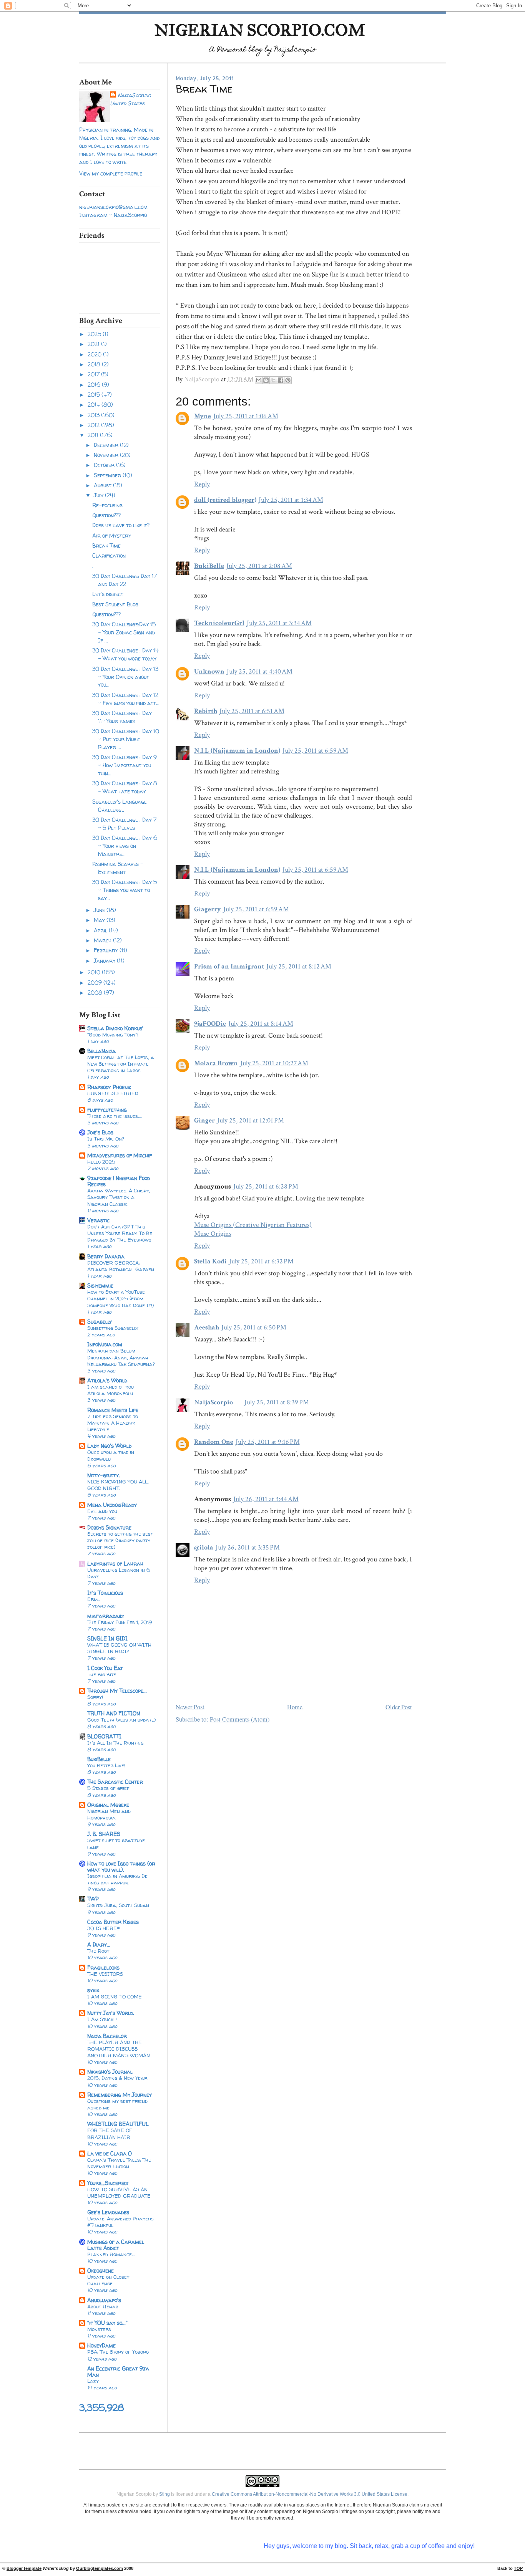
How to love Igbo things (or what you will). (121, 1867)
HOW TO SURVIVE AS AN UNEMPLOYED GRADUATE (119, 2193)
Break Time (106, 545)
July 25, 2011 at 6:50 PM (254, 1327)
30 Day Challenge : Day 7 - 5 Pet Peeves (124, 824)
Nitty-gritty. (104, 1475)
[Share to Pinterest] (288, 380)
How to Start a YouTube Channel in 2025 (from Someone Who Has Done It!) (120, 1298)
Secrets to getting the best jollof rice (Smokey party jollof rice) (120, 1540)
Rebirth (206, 711)
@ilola (204, 1547)
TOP (518, 2568)
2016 (95, 385)
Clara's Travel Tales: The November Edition (119, 2163)
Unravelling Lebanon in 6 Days (119, 1573)
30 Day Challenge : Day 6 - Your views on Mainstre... (125, 846)
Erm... (94, 1599)
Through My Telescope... (117, 1691)
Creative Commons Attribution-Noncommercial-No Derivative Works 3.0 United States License (310, 2494)
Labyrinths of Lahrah (115, 1564)
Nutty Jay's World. (111, 2013)
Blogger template (24, 2568)
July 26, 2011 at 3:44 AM (266, 1499)
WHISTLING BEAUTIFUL (118, 2124)
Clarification (109, 555)
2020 (95, 354)
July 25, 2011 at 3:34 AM (279, 623)
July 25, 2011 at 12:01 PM (251, 1120)
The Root (98, 1951)
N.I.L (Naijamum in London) (237, 751)
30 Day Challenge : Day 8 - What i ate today (125, 787)
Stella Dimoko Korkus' (115, 1028)
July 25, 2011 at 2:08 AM (259, 566)
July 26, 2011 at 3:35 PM (248, 1547)
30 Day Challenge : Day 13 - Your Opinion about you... (125, 677)
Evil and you (102, 1511)
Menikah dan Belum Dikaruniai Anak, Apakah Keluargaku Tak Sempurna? (121, 1357)
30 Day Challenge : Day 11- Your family (122, 717)
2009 (96, 983)
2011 (94, 435)
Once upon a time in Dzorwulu (111, 1455)
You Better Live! (106, 1765)
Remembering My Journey (120, 2095)
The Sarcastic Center (115, 1782)
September (108, 475)
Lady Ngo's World (109, 1446)
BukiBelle (99, 1759)
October (105, 465)
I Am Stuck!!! (102, 2019)
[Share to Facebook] (281, 380)
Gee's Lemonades (108, 2212)
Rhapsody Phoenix (109, 1087)
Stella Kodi (210, 1261)
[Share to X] (273, 380)
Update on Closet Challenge (108, 2280)
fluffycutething (107, 1110)
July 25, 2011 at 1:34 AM (291, 500)
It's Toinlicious (105, 1593)
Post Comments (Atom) (240, 1719)
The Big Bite (102, 1674)
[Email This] (259, 380)
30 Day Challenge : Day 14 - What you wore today (125, 654)
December (107, 445)
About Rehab (103, 2306)
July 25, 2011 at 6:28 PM (266, 1186)
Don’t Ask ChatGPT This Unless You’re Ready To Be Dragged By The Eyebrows (120, 1233)
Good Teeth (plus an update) (121, 1720)
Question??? (106, 515)
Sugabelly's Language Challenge (120, 806)
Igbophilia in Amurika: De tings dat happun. (117, 1879)
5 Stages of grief (108, 1788)
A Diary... (99, 1944)
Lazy (93, 2381)
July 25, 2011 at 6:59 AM (315, 751)
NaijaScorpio (134, 95)
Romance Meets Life (113, 1410)
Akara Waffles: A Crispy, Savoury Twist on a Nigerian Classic (119, 1197)
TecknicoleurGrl (219, 623)
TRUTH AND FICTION (114, 1713)
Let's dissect (108, 594)
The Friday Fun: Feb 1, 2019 (120, 1622)
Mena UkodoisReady (112, 1505)
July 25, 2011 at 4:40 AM (260, 671)
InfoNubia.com (105, 1344)
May (100, 920)
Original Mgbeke (108, 1805)
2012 (94, 425)
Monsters (99, 2329)
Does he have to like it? (121, 525)
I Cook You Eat (105, 1668)
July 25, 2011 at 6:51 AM (252, 711)
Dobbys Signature (109, 1527)
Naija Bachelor (107, 2036)
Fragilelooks (103, 1968)
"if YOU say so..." (107, 2323)
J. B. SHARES (104, 1834)
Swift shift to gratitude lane (116, 1843)
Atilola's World (107, 1380)
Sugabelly (100, 1322)
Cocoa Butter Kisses (113, 1922)
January (105, 961)
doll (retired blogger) (225, 500)
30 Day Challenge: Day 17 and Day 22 (125, 580)
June (100, 910)
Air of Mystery (112, 536)
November (107, 455)
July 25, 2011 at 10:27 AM (274, 1063)
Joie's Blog (100, 1132)
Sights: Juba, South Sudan (118, 1905)
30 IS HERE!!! (104, 1928)
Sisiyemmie (100, 1286)
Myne (203, 416)
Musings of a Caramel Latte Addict (116, 2245)
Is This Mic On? (106, 1139)
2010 (95, 972)
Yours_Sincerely (108, 2183)
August (103, 485)
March (103, 940)
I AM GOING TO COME (115, 1997)
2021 (94, 344)
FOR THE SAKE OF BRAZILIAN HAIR (110, 2133)
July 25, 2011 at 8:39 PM (277, 1402)
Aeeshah (207, 1327)
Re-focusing (107, 505)
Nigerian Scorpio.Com (260, 30)
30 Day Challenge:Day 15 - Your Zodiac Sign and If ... (124, 632)
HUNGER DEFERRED (113, 1093)
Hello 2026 (101, 1162)
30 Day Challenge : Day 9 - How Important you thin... (125, 765)
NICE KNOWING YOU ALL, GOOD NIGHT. (118, 1485)
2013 (94, 415)
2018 (95, 364)
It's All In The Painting (115, 1743)
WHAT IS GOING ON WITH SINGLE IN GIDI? (119, 1648)
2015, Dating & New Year (117, 2078)
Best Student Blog (115, 604)
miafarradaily (106, 1616)
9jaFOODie (210, 1024)
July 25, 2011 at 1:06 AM (246, 416)
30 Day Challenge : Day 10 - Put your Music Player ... (126, 739)
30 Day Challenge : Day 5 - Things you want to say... (125, 890)
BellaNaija (101, 1051)
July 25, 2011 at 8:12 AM (299, 966)
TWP (93, 1899)
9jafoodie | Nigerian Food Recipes (119, 1181)
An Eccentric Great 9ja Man (118, 2372)
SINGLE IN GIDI (107, 1638)
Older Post (399, 1707)
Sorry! (95, 1697)
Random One (214, 1442)
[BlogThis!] (266, 380)
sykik (93, 1990)
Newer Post (190, 1707)
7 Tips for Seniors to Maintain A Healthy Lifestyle (113, 1423)
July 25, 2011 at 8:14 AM (261, 1024)
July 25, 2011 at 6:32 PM (261, 1261)
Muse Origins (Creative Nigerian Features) (253, 1225)
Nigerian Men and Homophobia (109, 1814)
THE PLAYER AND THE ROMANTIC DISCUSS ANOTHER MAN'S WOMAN (119, 2049)
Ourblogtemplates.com (100, 2568)
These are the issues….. (115, 1116)
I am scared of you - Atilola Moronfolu (113, 1390)
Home (295, 1707)
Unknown (209, 671)
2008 (96, 992)
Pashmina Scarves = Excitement (118, 868)
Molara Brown (216, 1063)
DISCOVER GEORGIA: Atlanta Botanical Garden (121, 1266)
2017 (94, 374)
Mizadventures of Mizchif (120, 1155)
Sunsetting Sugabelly (113, 1328)
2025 (95, 334)
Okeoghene (101, 2271)
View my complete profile (111, 173)
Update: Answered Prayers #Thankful (120, 2222)
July (99, 495)
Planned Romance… (111, 2254)
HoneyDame (101, 2345)
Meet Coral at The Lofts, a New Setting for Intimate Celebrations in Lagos (121, 1064)
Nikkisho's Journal (110, 2072)
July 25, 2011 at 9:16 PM (268, 1442)
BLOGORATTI (104, 1736)
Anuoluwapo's (104, 2300)
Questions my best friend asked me (117, 2104)
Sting (164, 2494)
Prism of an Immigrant (229, 966)
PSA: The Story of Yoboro (118, 2352)
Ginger (204, 1120)
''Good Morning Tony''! (113, 1035)
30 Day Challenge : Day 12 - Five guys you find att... (126, 699)
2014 (95, 405)
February (107, 950)
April (101, 930)
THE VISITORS (105, 1974)
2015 (95, 395)
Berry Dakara (106, 1256)
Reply (202, 484)
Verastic (98, 1220)
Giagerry (208, 909)
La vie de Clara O (110, 2153)
